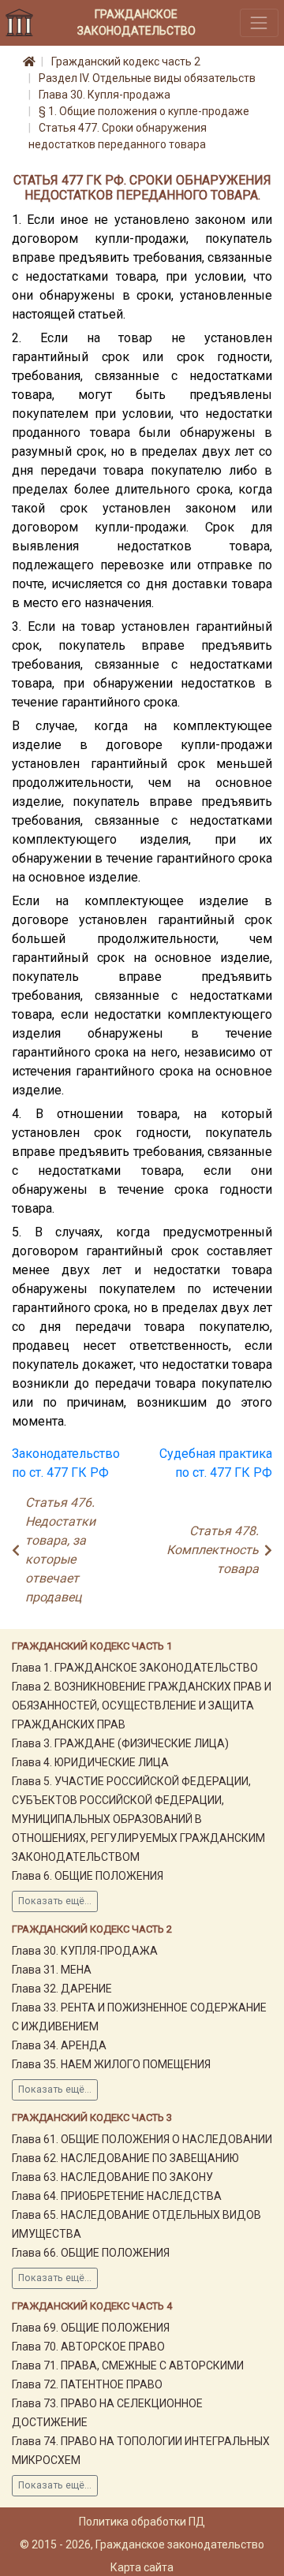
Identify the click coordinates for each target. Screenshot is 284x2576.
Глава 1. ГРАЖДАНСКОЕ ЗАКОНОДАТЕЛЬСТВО (135, 1668)
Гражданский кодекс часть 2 (126, 62)
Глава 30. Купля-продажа (105, 95)
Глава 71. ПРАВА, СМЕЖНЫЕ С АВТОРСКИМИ (128, 2365)
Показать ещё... (55, 1901)
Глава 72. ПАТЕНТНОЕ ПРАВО (87, 2384)
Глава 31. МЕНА (52, 1970)
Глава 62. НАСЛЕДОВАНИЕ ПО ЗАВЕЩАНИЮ (125, 2158)
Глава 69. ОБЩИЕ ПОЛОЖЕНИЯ (91, 2328)
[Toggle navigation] (259, 22)
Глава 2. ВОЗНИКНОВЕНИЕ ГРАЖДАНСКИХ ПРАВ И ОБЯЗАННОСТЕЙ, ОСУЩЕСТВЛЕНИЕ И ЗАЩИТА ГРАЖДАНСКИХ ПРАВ (142, 1706)
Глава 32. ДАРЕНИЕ (62, 1989)
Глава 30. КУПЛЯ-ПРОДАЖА (85, 1951)
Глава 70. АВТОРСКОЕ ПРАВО (88, 2347)
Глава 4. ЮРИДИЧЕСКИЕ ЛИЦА (90, 1762)
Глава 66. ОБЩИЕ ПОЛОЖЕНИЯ (91, 2253)
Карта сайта (142, 2567)
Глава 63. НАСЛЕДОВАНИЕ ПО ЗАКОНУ (112, 2177)
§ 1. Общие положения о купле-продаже (144, 111)
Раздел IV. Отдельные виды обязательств (147, 78)
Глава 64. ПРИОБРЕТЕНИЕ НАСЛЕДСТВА (117, 2196)
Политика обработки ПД (142, 2522)
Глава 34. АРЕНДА (59, 2045)
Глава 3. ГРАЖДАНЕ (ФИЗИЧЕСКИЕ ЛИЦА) (120, 1743)
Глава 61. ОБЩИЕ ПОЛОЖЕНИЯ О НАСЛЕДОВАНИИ (142, 2139)
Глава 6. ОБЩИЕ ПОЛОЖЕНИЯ (88, 1876)
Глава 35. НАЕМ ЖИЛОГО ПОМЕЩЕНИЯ (111, 2064)
